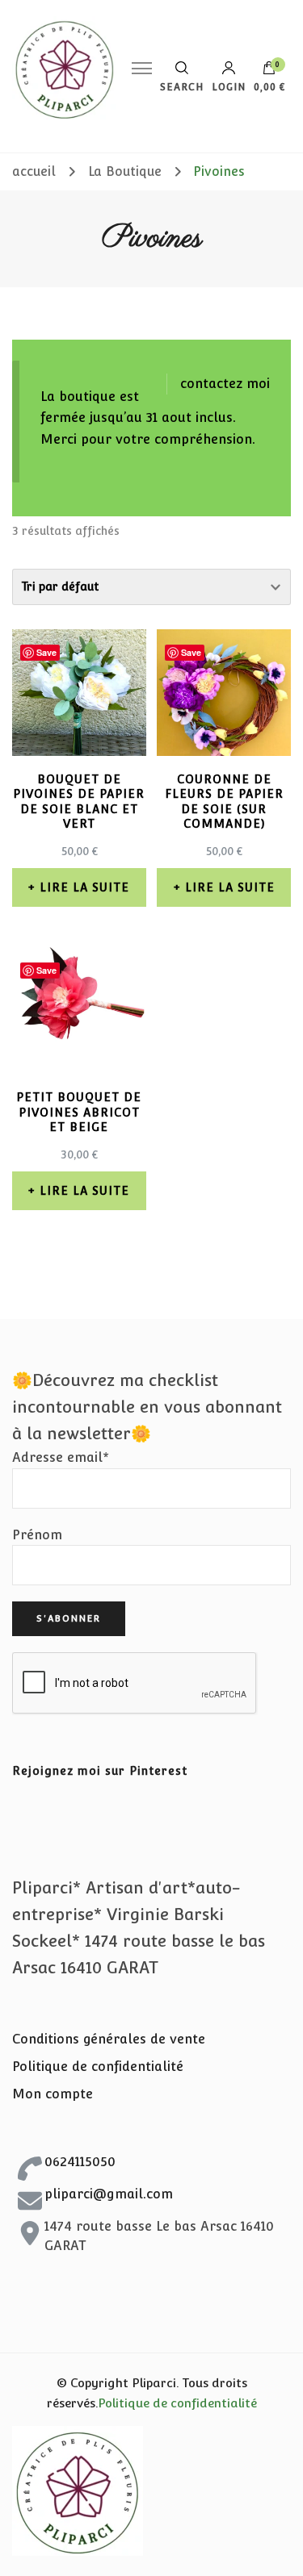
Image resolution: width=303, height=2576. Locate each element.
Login (229, 87)
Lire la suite (84, 887)
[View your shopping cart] (269, 72)
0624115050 (80, 2162)
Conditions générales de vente (109, 2039)
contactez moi (225, 384)
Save (46, 652)
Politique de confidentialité (98, 2067)
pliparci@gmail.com (109, 2194)
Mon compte (53, 2094)
